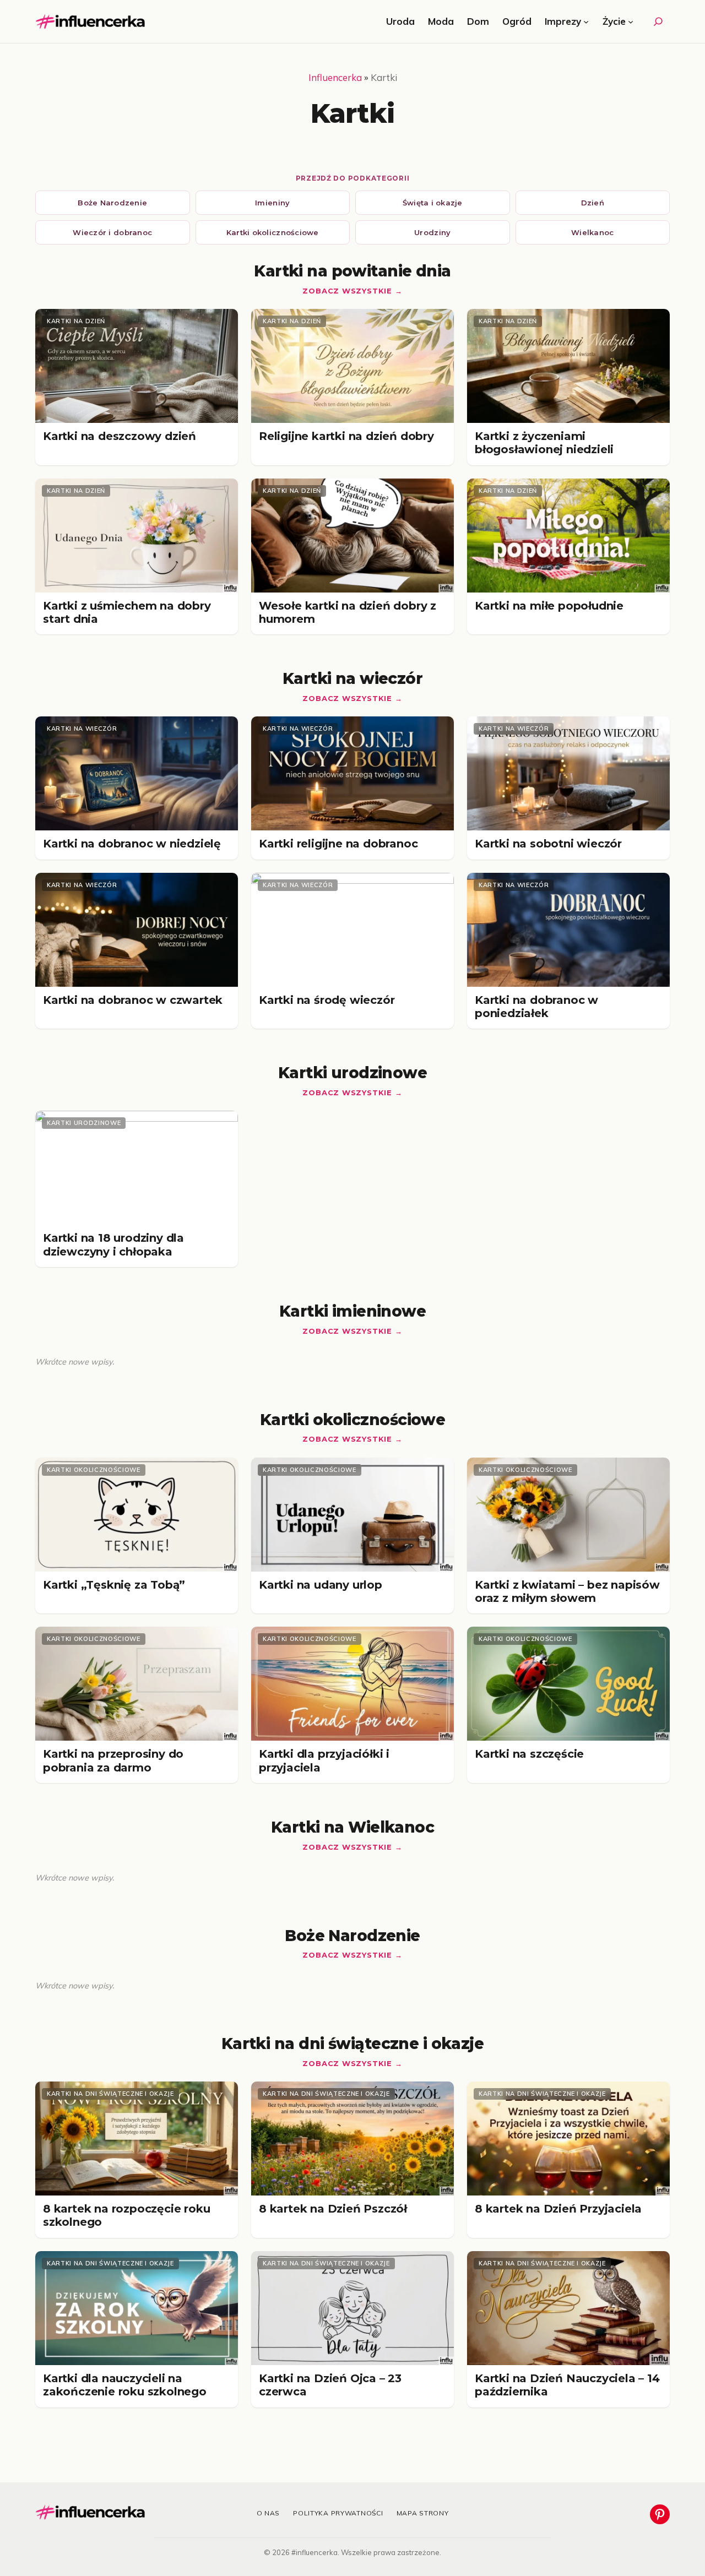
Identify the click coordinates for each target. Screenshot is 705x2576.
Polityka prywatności (338, 2513)
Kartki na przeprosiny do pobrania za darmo (113, 1760)
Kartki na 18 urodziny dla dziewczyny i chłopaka (113, 1244)
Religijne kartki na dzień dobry (346, 436)
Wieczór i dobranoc (112, 232)
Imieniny (272, 203)
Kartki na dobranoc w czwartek (133, 1000)
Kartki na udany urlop (321, 1585)
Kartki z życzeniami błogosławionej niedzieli (544, 443)
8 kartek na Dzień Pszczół (333, 2209)
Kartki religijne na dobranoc (338, 844)
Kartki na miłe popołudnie (549, 606)
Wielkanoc (592, 232)
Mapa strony (423, 2513)
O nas (269, 2513)
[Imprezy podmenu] (586, 21)
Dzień (593, 203)
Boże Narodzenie (112, 203)
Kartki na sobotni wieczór (548, 844)
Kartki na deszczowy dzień (120, 436)
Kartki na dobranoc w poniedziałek (536, 1007)
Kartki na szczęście (529, 1754)
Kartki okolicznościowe (273, 232)
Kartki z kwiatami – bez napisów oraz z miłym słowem (567, 1591)
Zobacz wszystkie (347, 291)
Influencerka (335, 77)
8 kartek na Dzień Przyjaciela (558, 2209)
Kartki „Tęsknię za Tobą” (114, 1585)
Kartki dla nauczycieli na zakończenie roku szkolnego (125, 2385)
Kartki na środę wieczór (327, 1000)
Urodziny (432, 232)
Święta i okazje (433, 203)
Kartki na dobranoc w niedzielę (132, 844)
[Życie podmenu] (631, 21)
